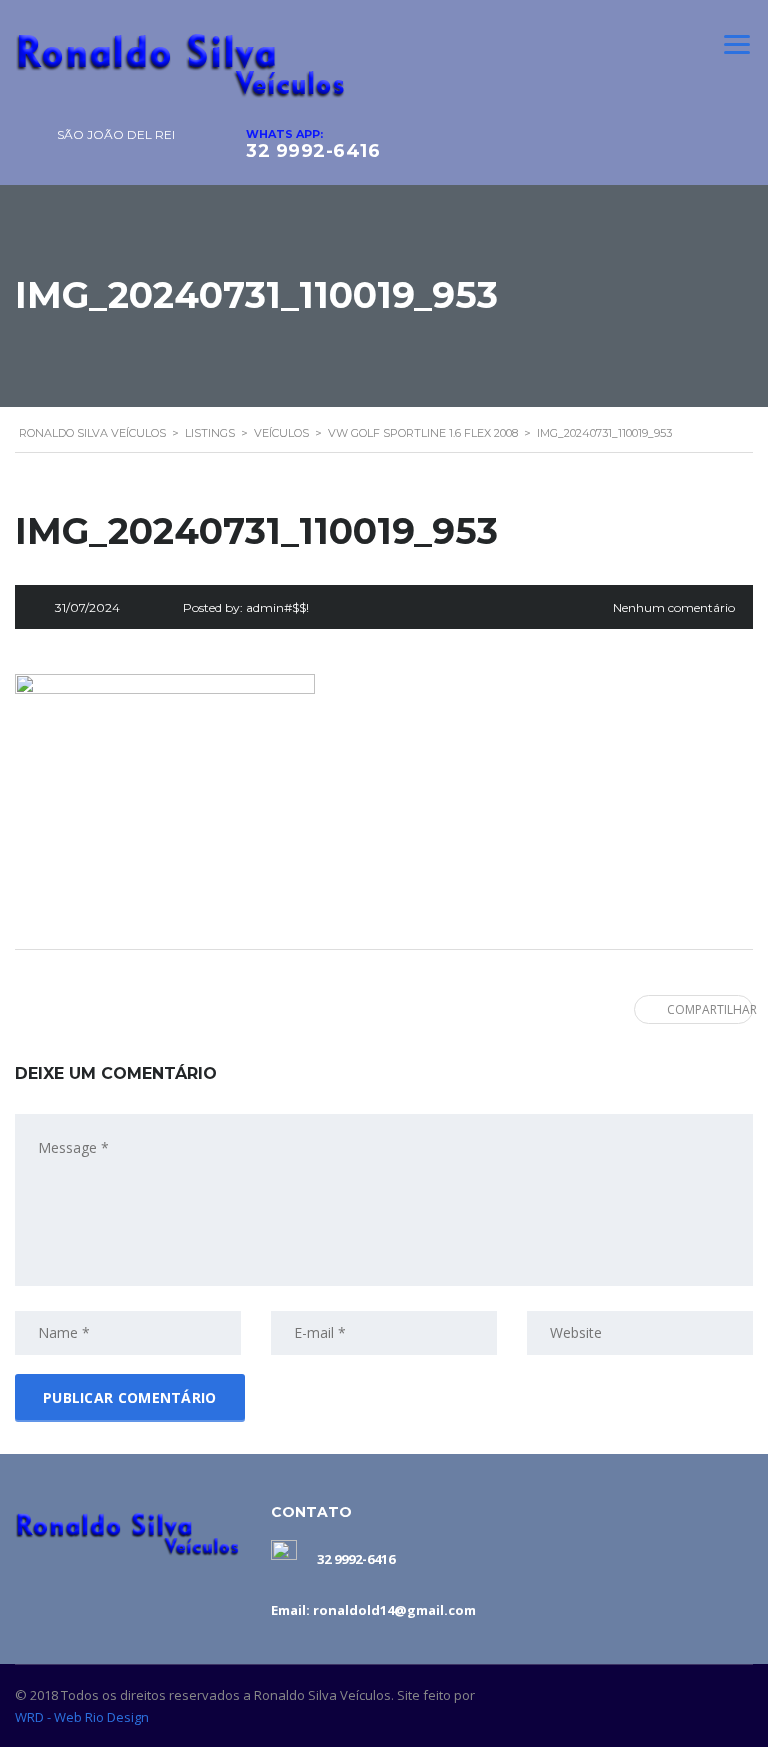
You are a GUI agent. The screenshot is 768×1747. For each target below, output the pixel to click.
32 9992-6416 (313, 151)
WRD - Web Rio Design (82, 1717)
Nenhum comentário (674, 607)
